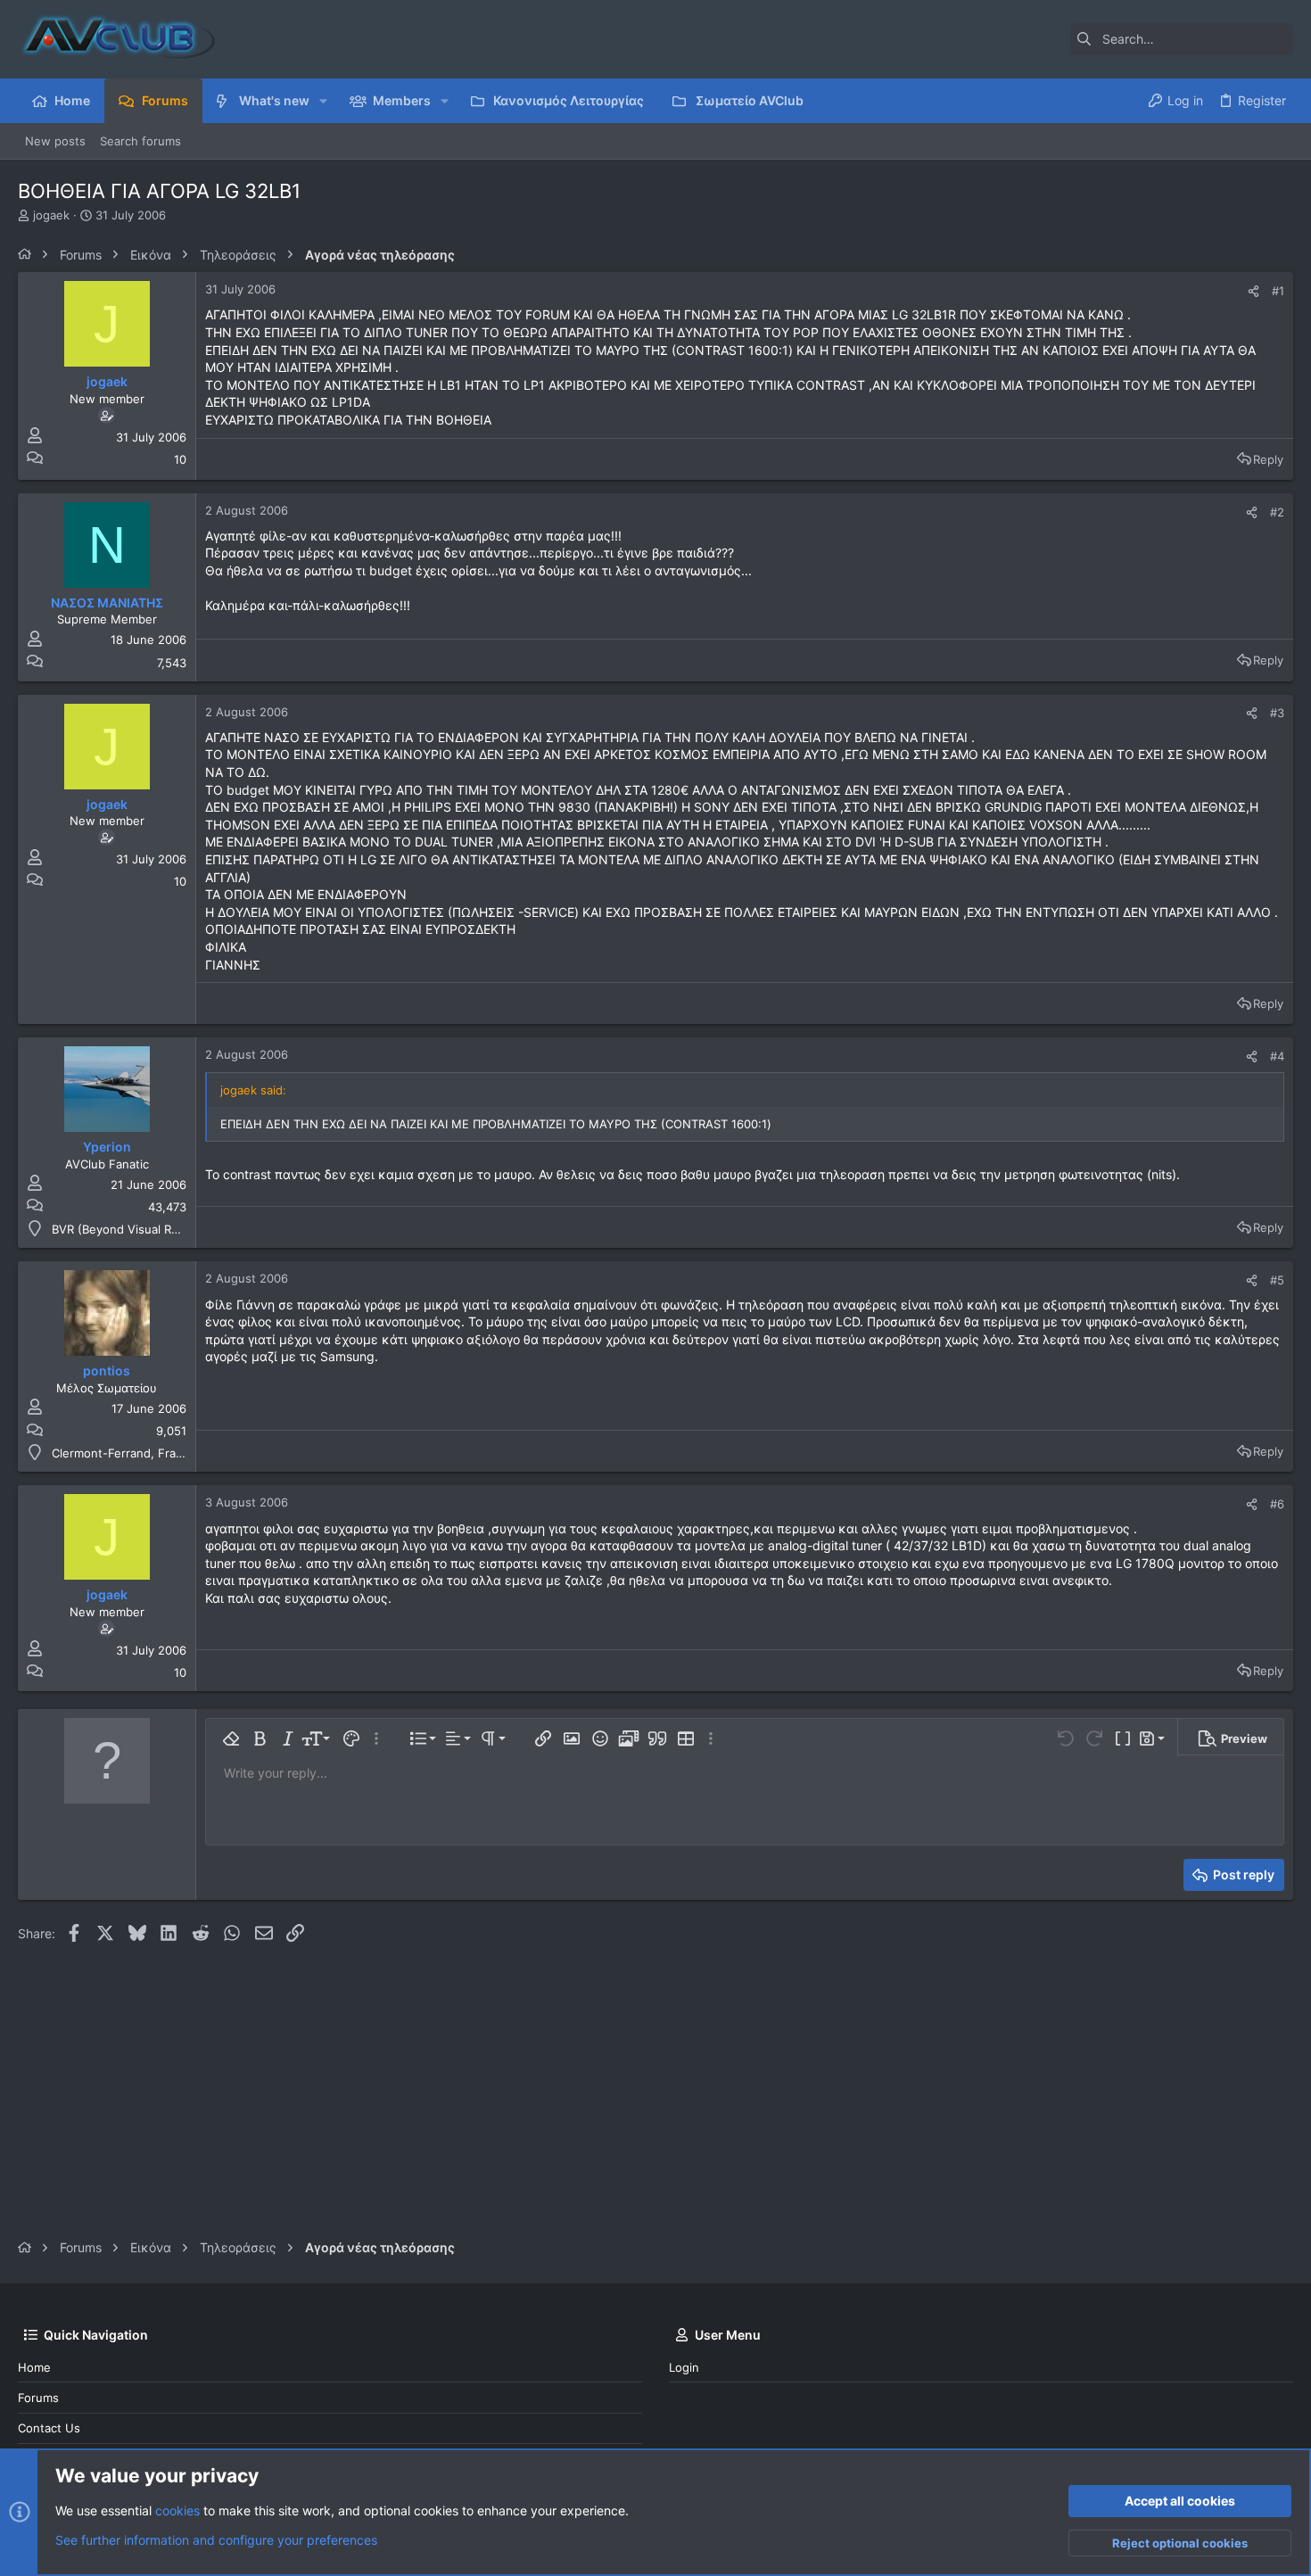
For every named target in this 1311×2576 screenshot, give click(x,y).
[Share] (1253, 291)
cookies (177, 2510)
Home (34, 2367)
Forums (38, 2398)
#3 (1277, 713)
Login (684, 2367)
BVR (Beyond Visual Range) (128, 1229)
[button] (323, 101)
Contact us (49, 2428)
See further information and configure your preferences (216, 2540)
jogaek (51, 215)
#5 (1277, 1280)
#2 (1277, 512)
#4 (1277, 1056)
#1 (1278, 291)
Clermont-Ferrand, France (124, 1453)
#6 (1277, 1504)
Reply (1268, 459)
